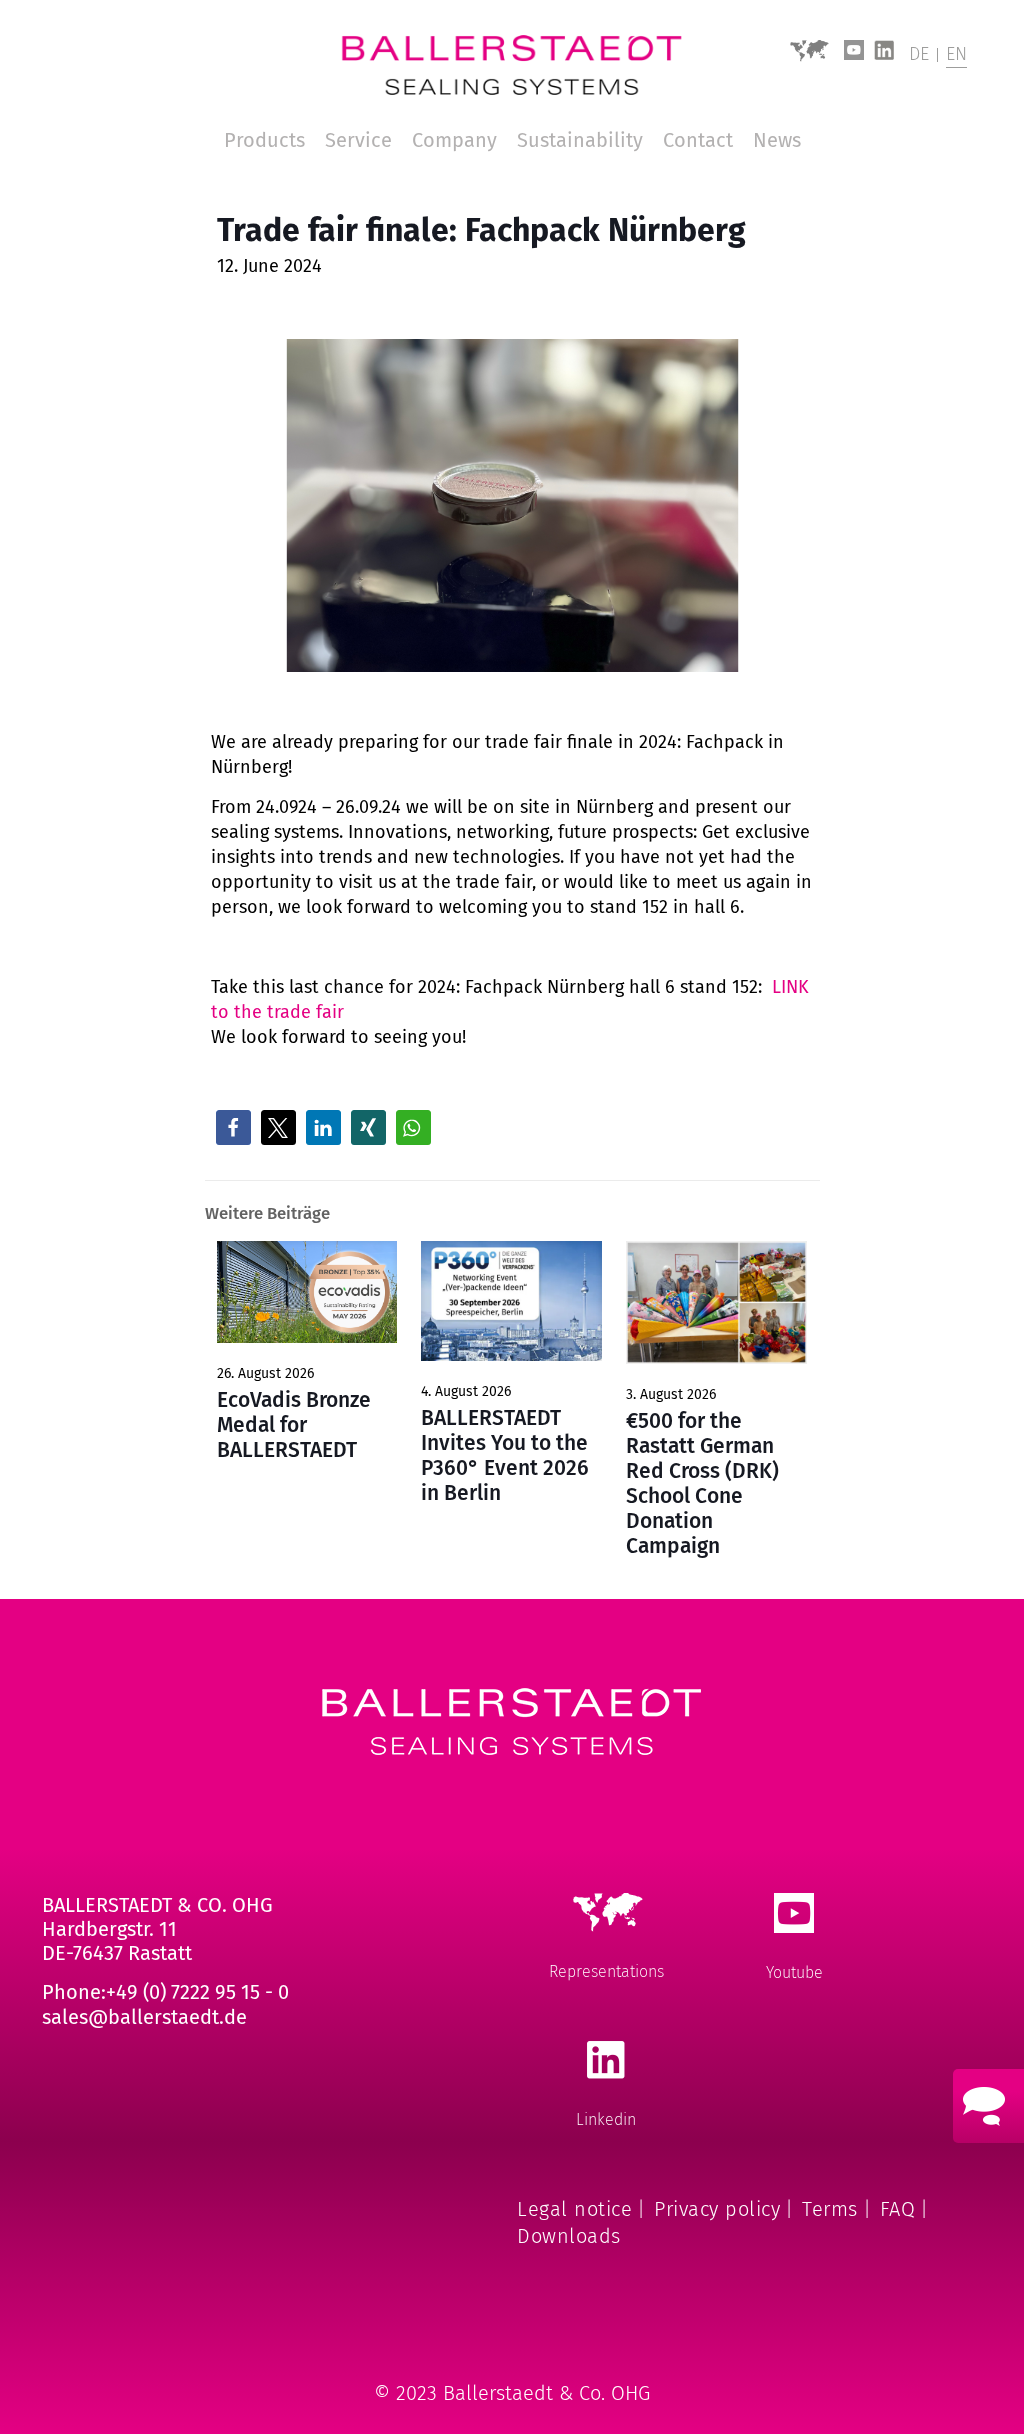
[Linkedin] (884, 55)
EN (956, 54)
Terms (830, 2209)
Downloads (569, 2236)
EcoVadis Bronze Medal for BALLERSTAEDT (294, 1425)
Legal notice (574, 2209)
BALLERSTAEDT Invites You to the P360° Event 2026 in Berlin (505, 1455)
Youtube (794, 1972)
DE (919, 54)
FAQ (898, 2209)
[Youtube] (854, 55)
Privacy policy (717, 2209)
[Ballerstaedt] (512, 65)
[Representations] (808, 57)
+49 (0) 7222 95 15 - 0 (197, 1992)
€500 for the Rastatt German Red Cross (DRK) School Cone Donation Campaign (702, 1483)
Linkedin (606, 2119)
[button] (233, 1127)
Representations (606, 1971)
